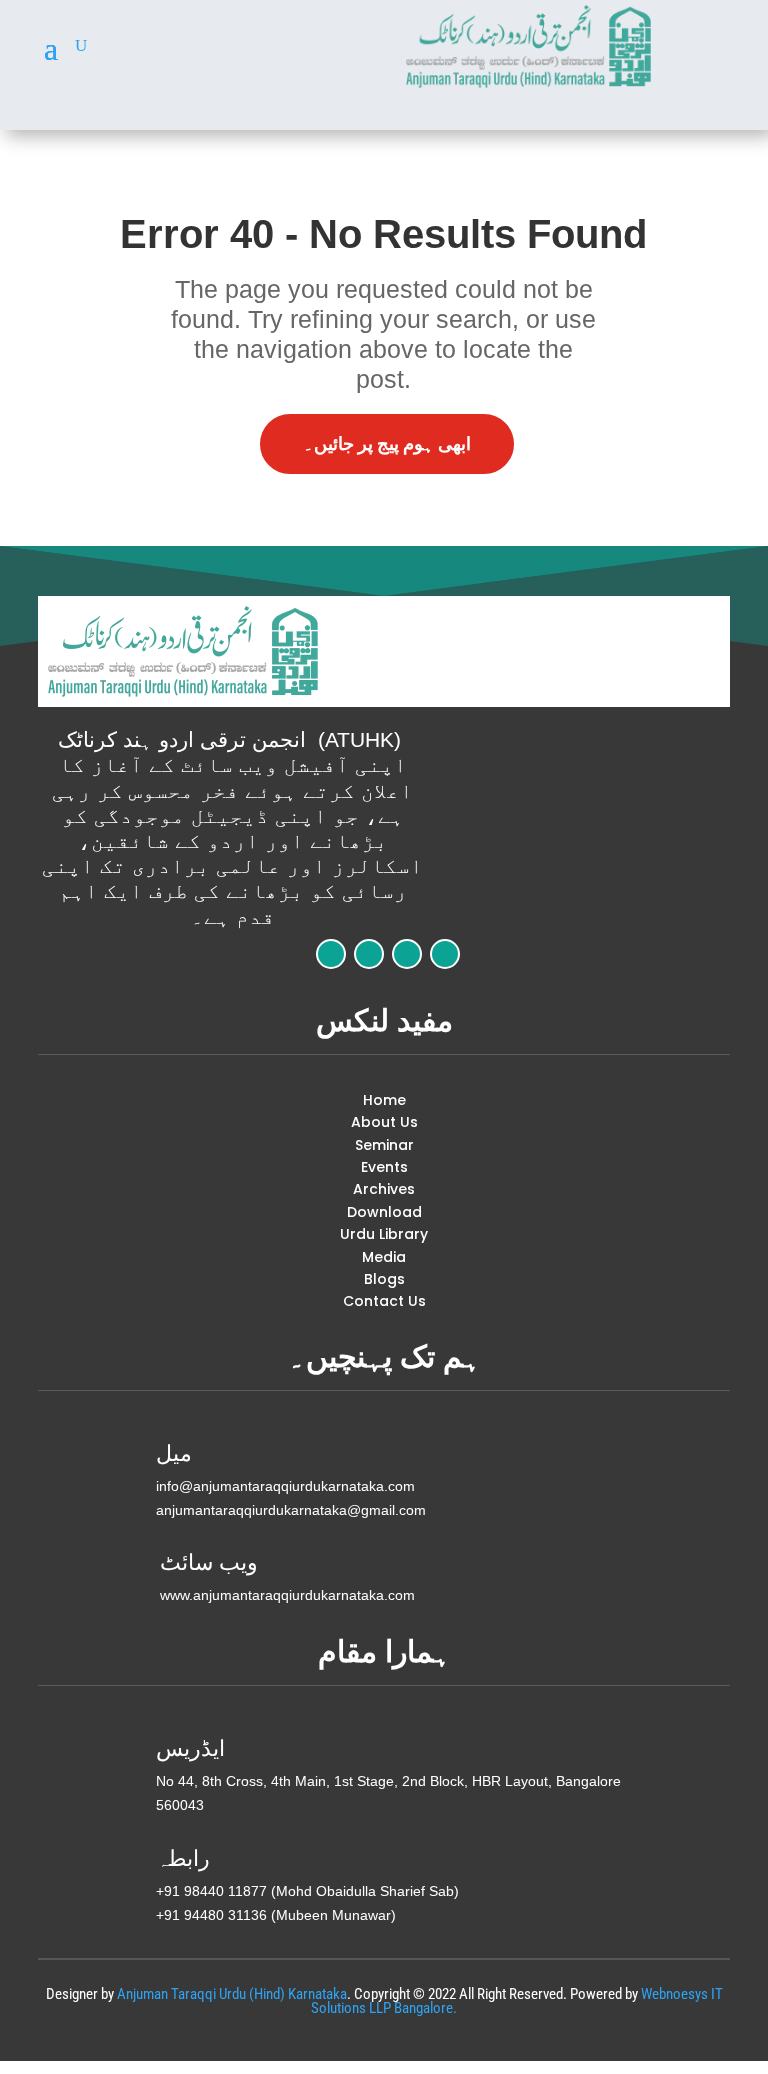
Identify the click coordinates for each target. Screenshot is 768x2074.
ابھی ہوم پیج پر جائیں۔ (387, 443)
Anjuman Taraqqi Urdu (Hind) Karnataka (232, 1994)
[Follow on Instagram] (407, 954)
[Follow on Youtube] (445, 954)
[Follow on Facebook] (331, 954)
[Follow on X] (369, 954)
